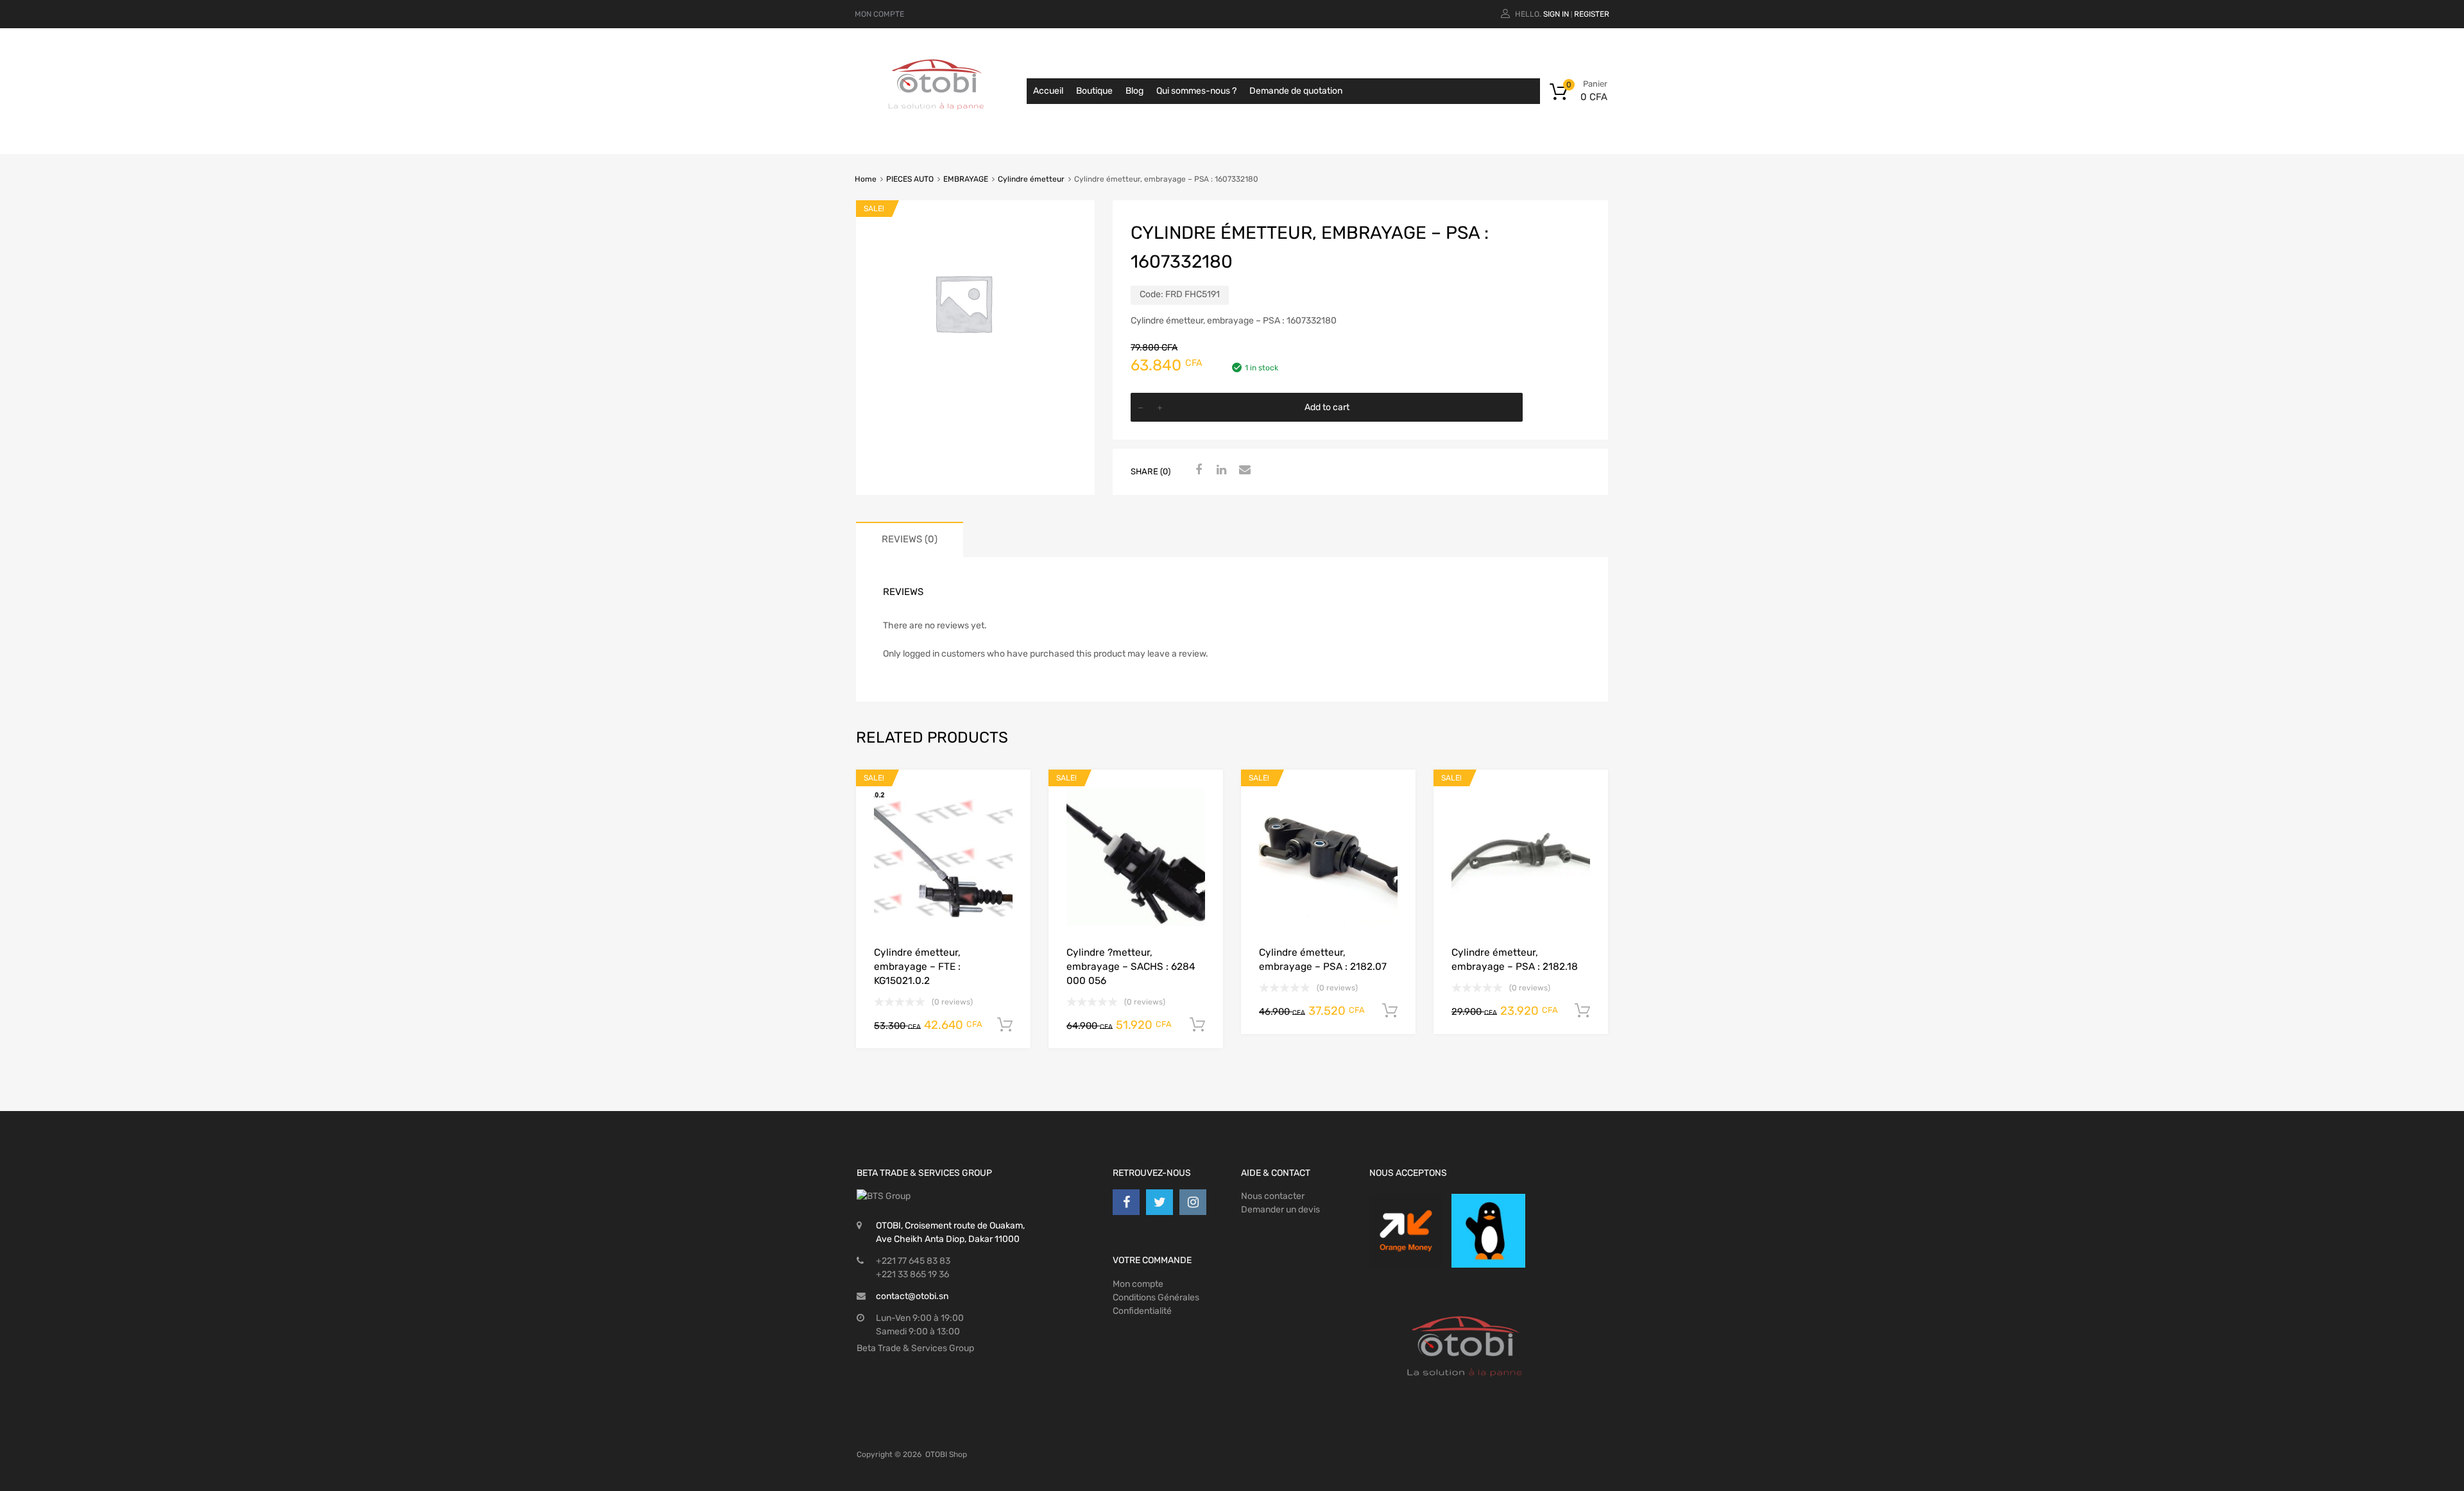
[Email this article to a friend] (1243, 470)
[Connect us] (1126, 1202)
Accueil (1048, 91)
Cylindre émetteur (1031, 179)
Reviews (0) (910, 539)
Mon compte (1138, 1284)
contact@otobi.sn (912, 1296)
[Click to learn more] (1406, 1230)
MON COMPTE (879, 14)
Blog (1134, 91)
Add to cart (1327, 407)
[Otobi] (937, 126)
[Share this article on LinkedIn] (1220, 470)
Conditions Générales (1156, 1297)
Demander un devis (1280, 1210)
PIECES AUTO (910, 179)
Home (866, 179)
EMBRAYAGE (966, 179)
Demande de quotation (1296, 91)
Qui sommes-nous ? (1196, 91)
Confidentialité (1142, 1311)
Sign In (1556, 14)
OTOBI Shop (946, 1454)
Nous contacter (1273, 1196)
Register (1592, 14)
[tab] (910, 539)
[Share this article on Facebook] (1197, 470)
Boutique (1094, 91)
